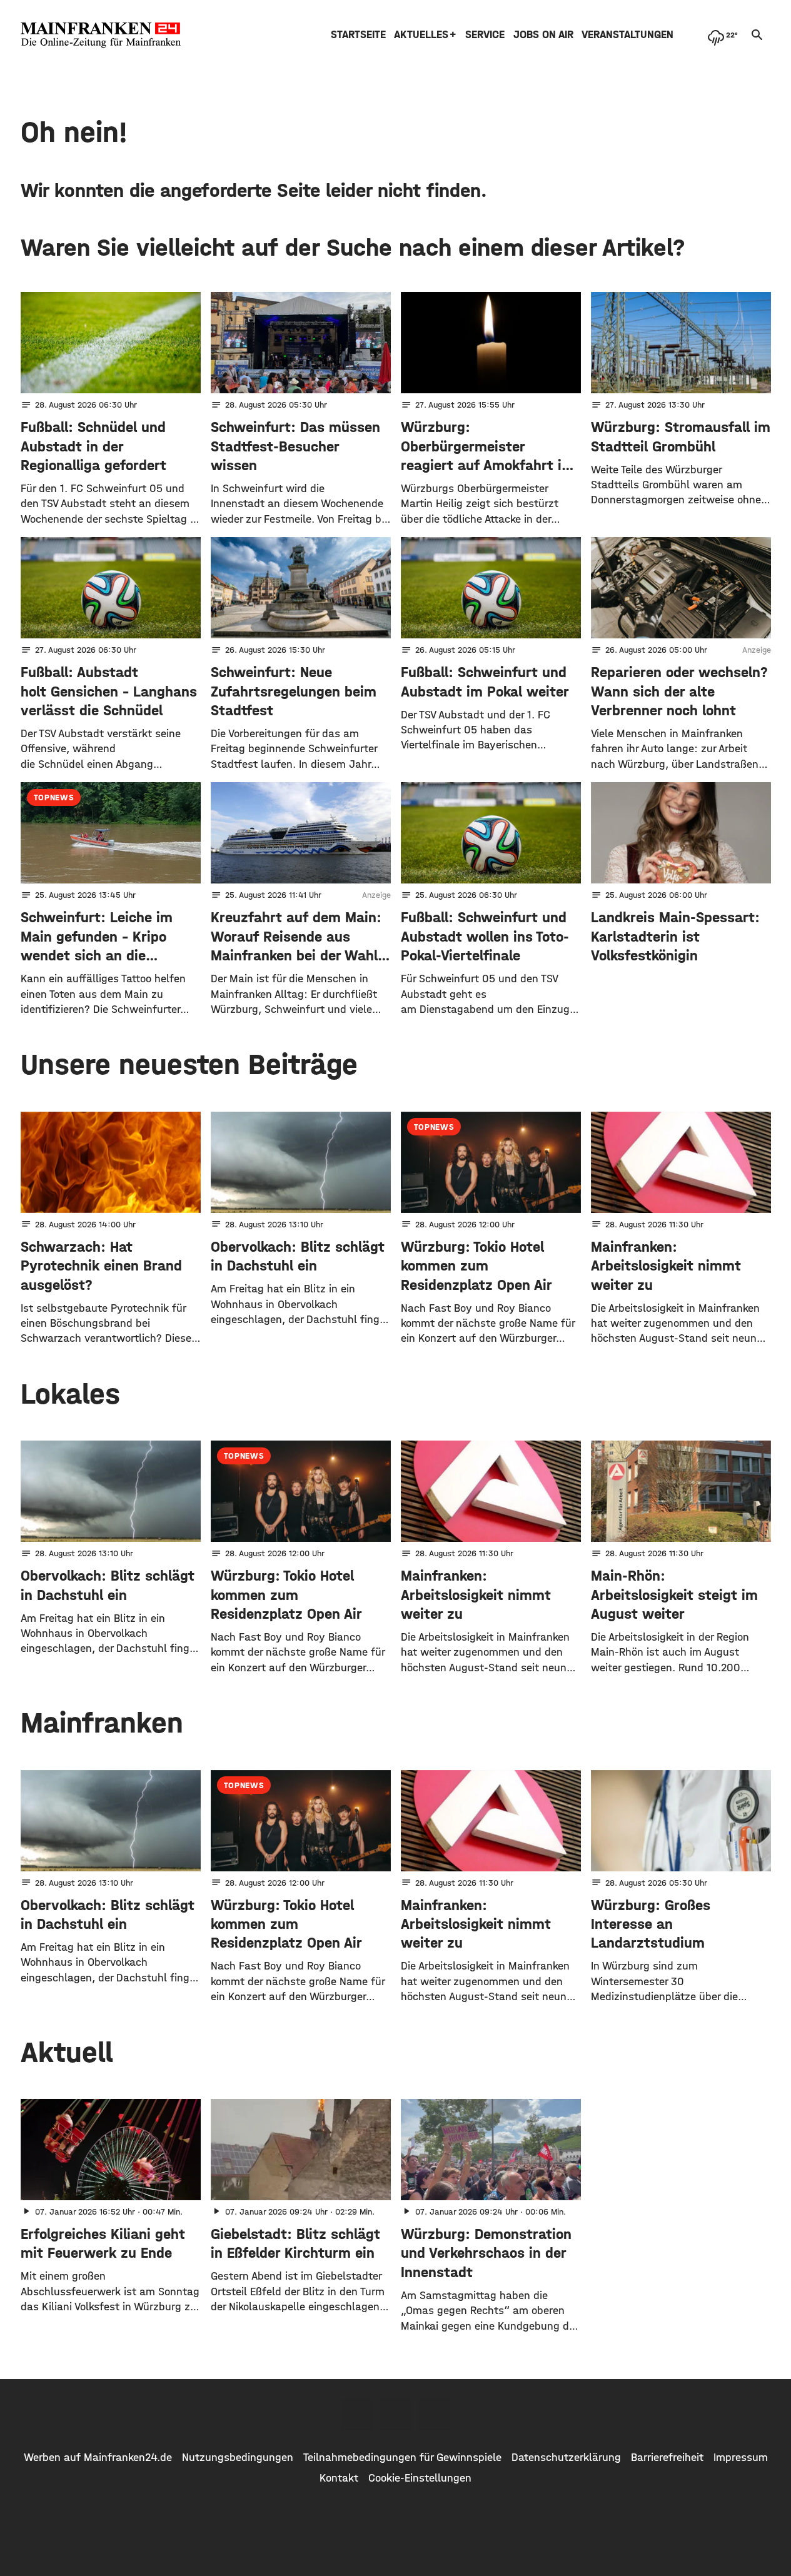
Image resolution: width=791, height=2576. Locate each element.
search (757, 35)
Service (485, 35)
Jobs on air (543, 35)
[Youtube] (435, 2415)
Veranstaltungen (627, 35)
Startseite (358, 35)
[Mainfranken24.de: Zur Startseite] (101, 35)
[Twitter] (396, 2415)
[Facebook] (357, 2415)
